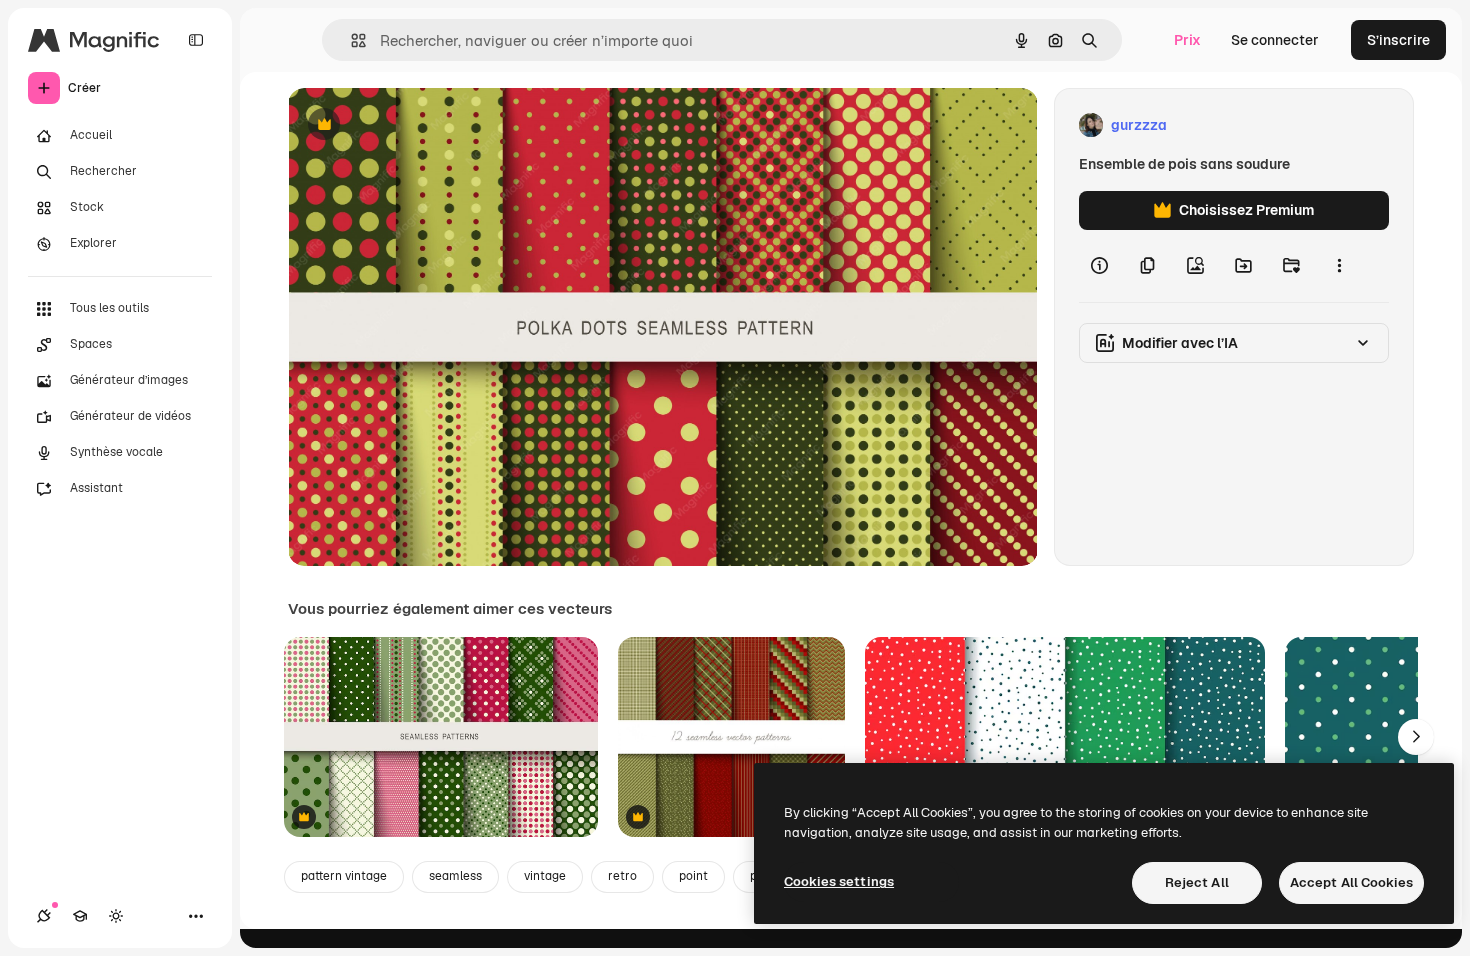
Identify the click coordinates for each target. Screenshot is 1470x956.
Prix (1187, 40)
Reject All (1197, 882)
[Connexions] (44, 916)
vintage (545, 876)
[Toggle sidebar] (196, 40)
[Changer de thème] (116, 916)
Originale (420, 125)
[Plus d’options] (1339, 266)
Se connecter (1275, 40)
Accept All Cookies (1351, 882)
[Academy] (80, 916)
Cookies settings (839, 881)
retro (622, 876)
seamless (455, 876)
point (693, 876)
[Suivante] (1416, 737)
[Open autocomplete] (350, 40)
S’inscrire (1398, 40)
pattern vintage (344, 876)
